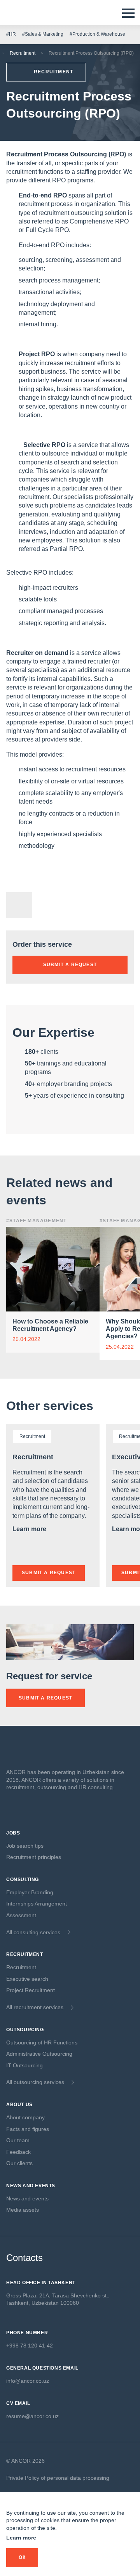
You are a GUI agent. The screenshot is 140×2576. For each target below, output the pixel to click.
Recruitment (23, 53)
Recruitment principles (34, 1857)
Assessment (21, 1915)
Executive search (27, 1979)
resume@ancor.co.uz (32, 2416)
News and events (27, 2198)
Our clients (19, 2163)
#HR (11, 34)
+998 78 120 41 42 (30, 2346)
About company (25, 2117)
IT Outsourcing (24, 2065)
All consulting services (33, 1932)
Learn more (30, 1529)
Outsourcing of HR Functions (42, 2042)
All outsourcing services (35, 2082)
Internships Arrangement (37, 1904)
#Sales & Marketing (43, 34)
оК (22, 2557)
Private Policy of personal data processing (58, 2478)
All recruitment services (35, 2007)
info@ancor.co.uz (28, 2381)
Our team (18, 2140)
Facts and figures (28, 2129)
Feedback (18, 2152)
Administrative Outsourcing (39, 2054)
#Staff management (36, 1221)
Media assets (23, 2210)
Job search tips (25, 1846)
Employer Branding (30, 1892)
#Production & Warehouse (97, 34)
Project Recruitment (31, 1990)
